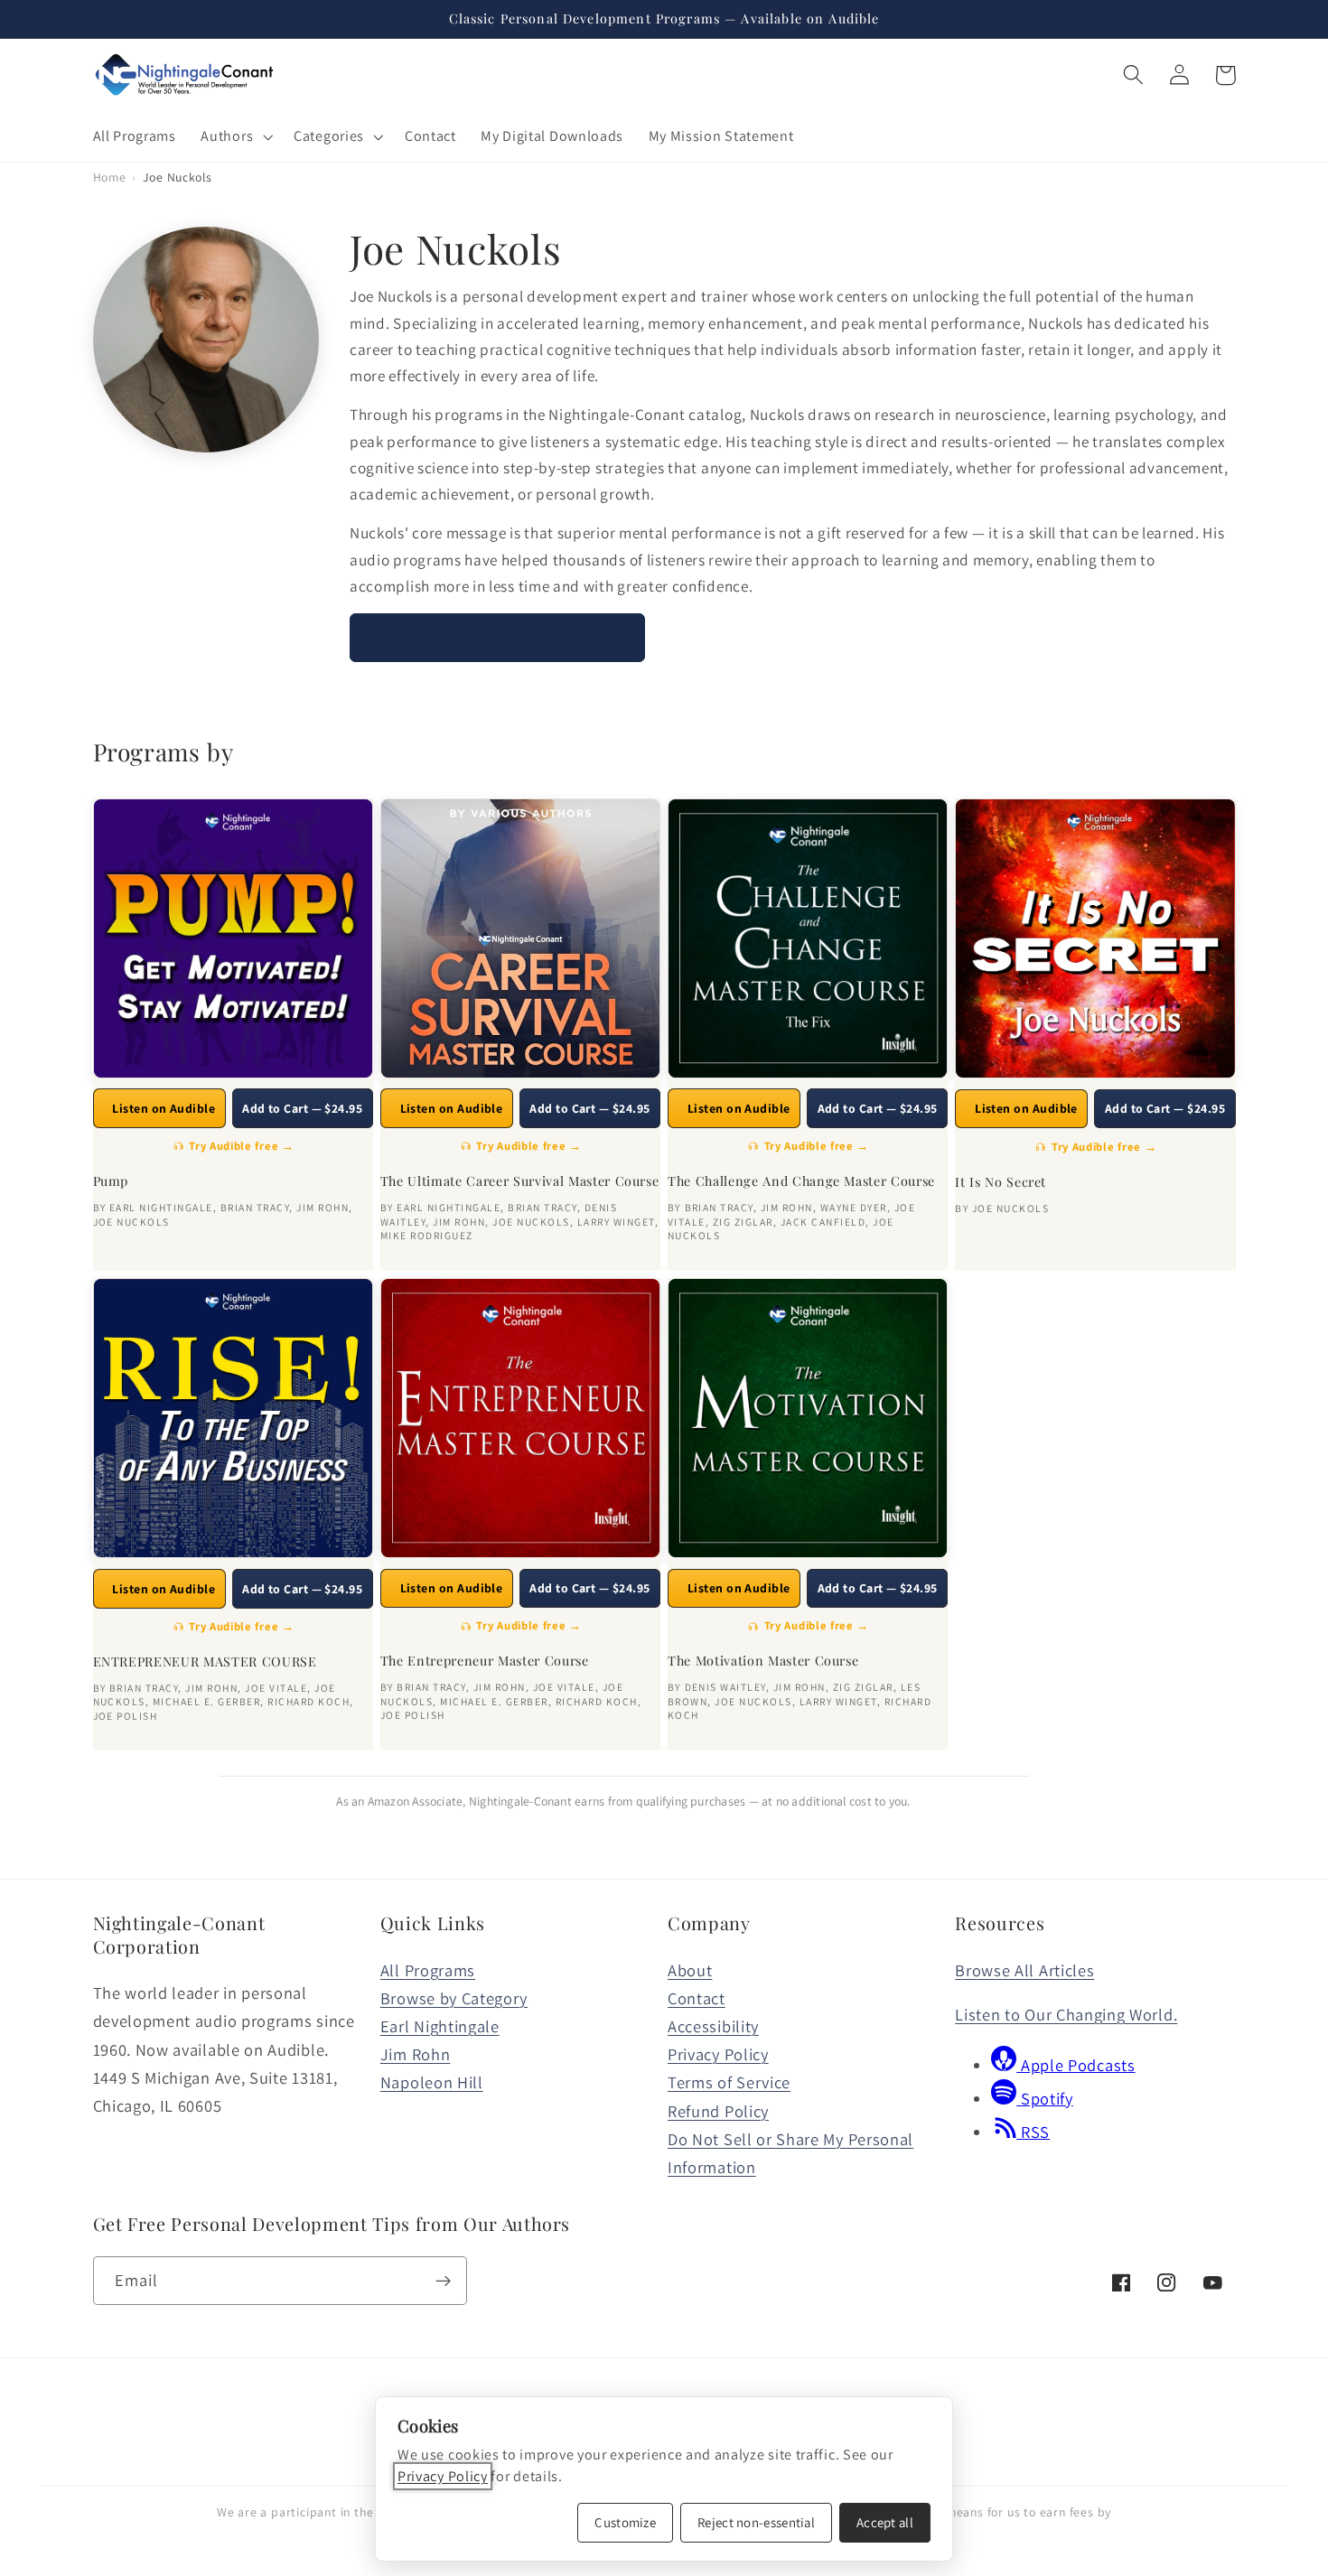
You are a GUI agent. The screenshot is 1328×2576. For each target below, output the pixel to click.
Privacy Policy (718, 2054)
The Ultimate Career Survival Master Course (520, 1181)
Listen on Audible (164, 1108)
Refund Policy (718, 2111)
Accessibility (713, 2026)
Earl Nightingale (440, 2026)
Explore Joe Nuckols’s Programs (498, 637)
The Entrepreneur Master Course (485, 1661)
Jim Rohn (416, 2054)
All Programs (428, 1970)
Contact (697, 1998)
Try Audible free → (241, 1146)
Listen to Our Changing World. (1066, 2014)
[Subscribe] (443, 2281)
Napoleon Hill (432, 2082)
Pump (111, 1181)
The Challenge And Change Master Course (801, 1181)
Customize (625, 2522)
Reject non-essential (756, 2522)
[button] (235, 136)
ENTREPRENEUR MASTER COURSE (205, 1662)
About (690, 1970)
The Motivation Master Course (763, 1661)
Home (110, 177)
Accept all (885, 2522)
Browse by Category (454, 1998)
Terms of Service (729, 2082)
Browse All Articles (1024, 1970)
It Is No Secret (1001, 1182)
